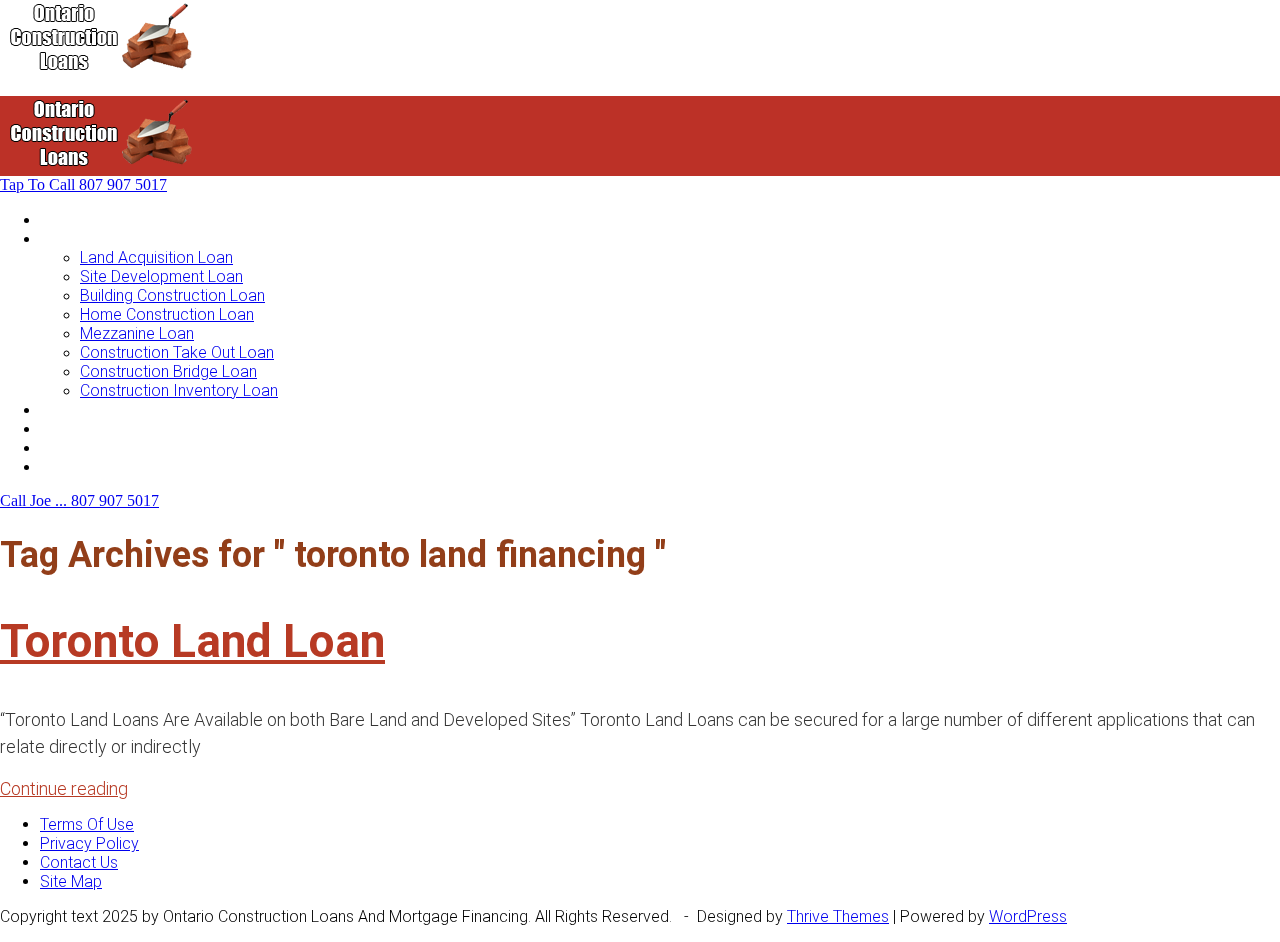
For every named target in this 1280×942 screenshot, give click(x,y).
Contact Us (79, 466)
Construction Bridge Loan (168, 371)
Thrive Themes (838, 916)
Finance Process (99, 428)
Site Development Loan (161, 276)
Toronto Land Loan (192, 641)
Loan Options (86, 409)
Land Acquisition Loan (156, 257)
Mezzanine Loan (137, 333)
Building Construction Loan (172, 295)
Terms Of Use (87, 824)
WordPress (1028, 916)
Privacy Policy (89, 843)
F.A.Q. (58, 447)
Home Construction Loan (167, 314)
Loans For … (82, 238)
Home (61, 219)
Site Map (71, 881)
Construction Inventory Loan (179, 390)
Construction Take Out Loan (177, 352)
